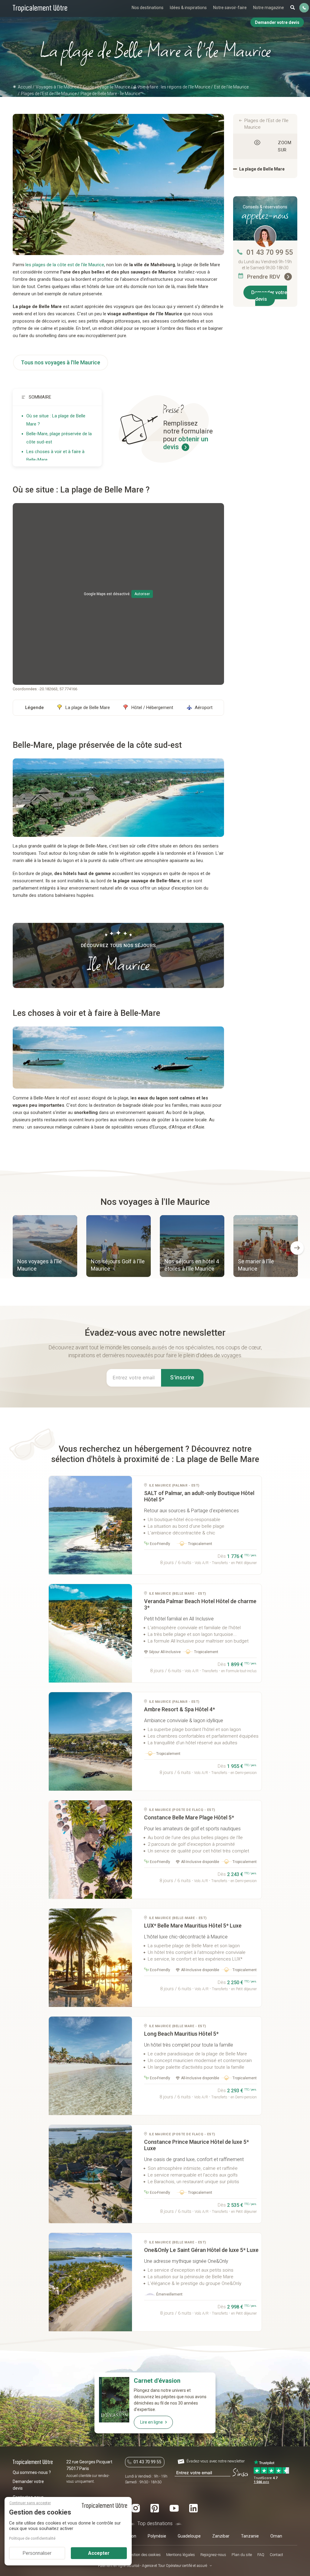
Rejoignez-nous (213, 2555)
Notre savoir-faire (230, 8)
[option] (45, 1247)
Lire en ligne (152, 2422)
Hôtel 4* (180, 1709)
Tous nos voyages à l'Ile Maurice (61, 362)
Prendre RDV (264, 277)
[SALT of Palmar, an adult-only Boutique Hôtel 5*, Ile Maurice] (90, 1525)
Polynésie (157, 2536)
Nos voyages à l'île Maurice (40, 1265)
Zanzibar (221, 2536)
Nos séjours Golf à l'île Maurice (118, 1265)
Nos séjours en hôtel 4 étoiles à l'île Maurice (192, 1265)
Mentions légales (181, 2555)
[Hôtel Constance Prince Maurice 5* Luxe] (90, 2174)
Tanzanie (250, 2536)
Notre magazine (269, 8)
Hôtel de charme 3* (200, 1604)
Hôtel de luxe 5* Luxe (196, 2145)
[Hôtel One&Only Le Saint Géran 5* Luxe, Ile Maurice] (90, 2282)
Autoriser (142, 594)
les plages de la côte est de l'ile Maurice (65, 265)
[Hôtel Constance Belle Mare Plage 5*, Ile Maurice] (90, 1850)
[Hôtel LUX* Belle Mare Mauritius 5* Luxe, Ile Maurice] (90, 1958)
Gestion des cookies (144, 2555)
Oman (276, 2536)
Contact (276, 2555)
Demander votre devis (269, 296)
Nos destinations (148, 8)
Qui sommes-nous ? (32, 2472)
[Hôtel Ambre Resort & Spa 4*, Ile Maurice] (90, 1741)
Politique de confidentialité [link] (32, 2538)
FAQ (261, 2555)
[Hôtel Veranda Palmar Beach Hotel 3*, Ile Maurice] (90, 1633)
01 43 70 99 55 (270, 252)
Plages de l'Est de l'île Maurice (266, 124)
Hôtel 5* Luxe (193, 1926)
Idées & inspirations (188, 8)
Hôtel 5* (199, 1496)
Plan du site (242, 2555)
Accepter (99, 2553)
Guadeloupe (189, 2536)
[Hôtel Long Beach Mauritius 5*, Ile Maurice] (90, 2066)
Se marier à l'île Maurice (256, 1265)
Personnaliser (37, 2553)
